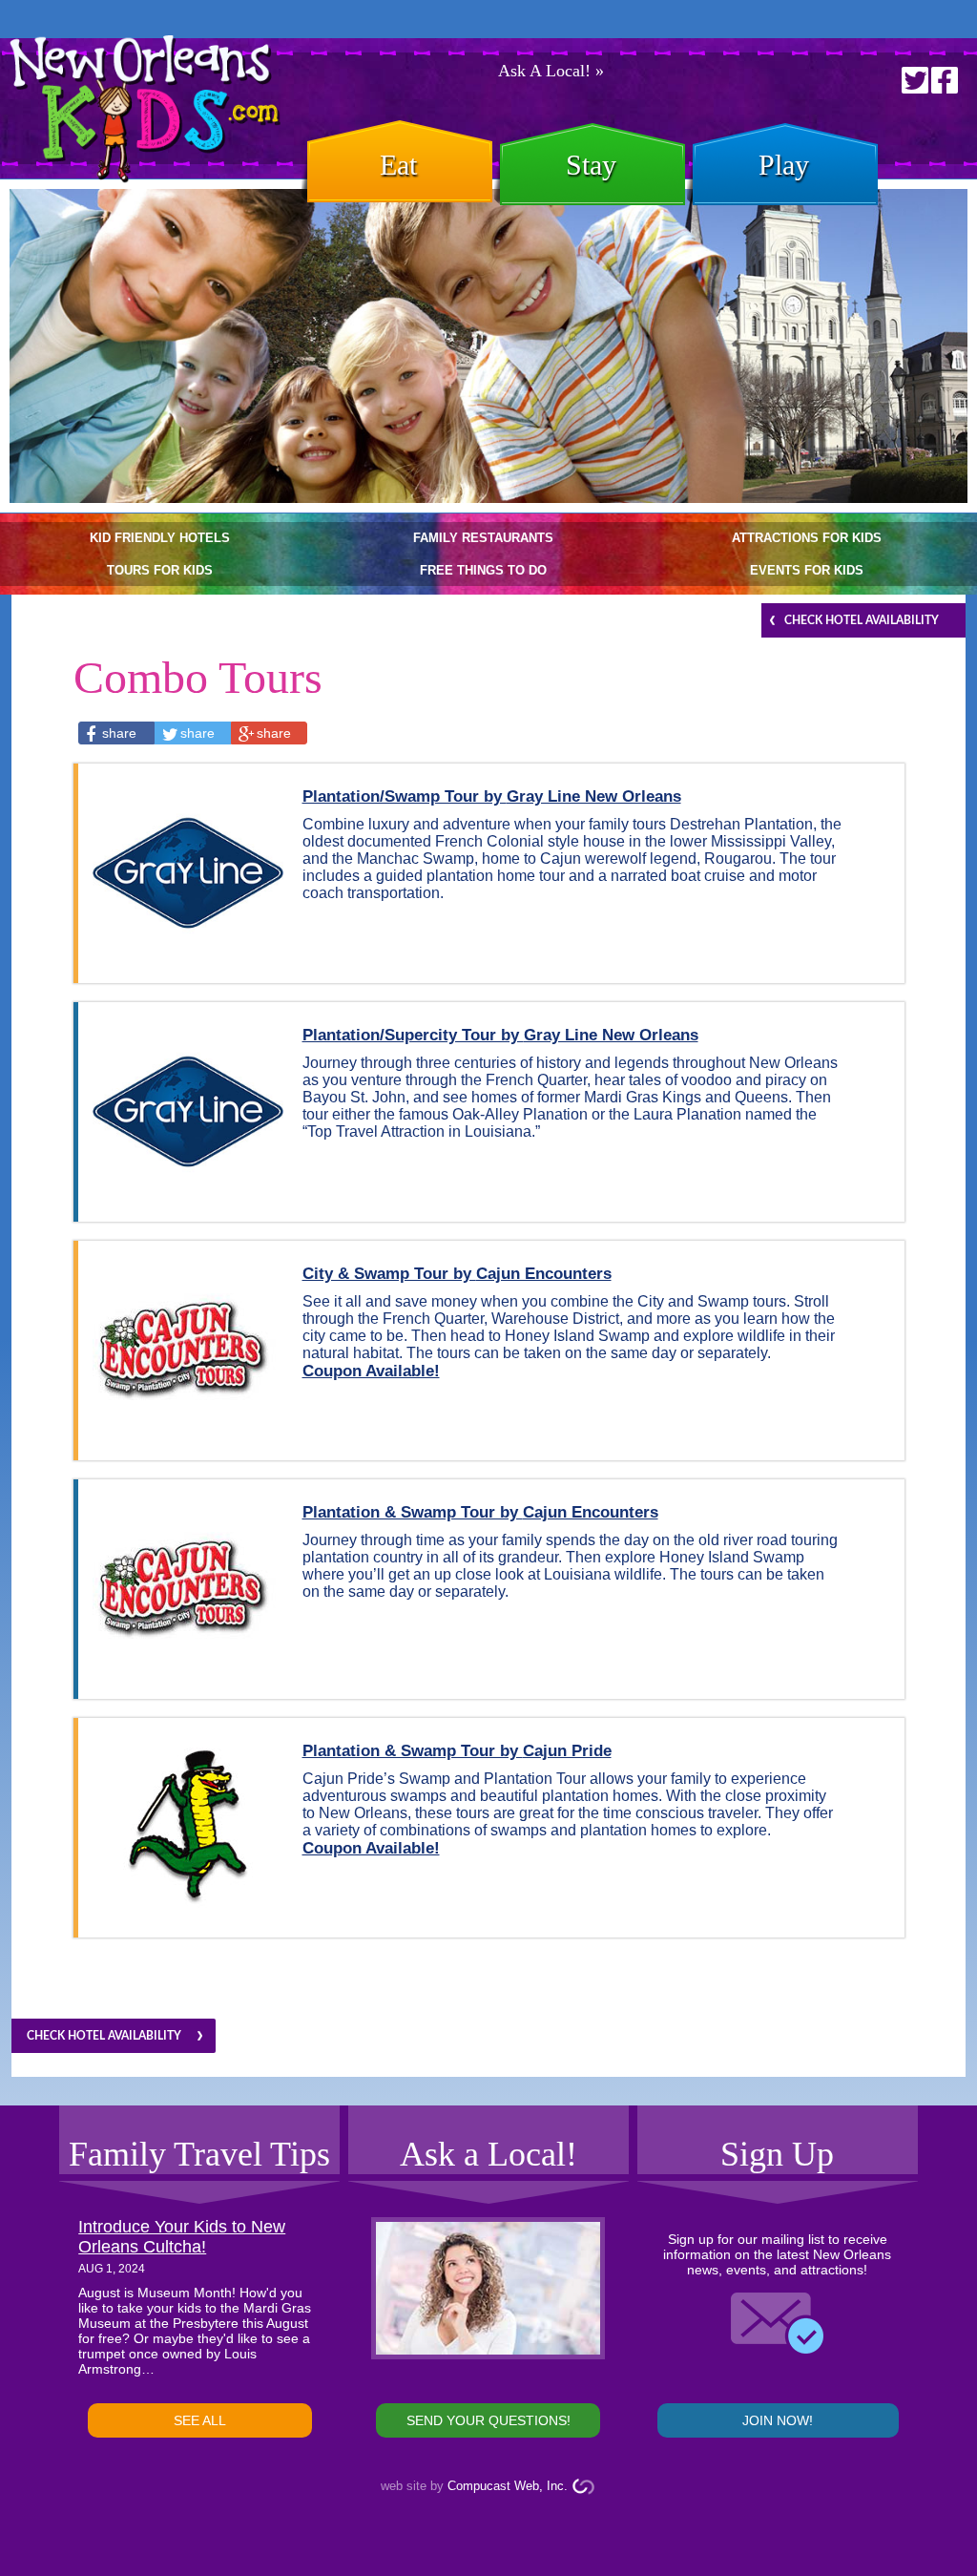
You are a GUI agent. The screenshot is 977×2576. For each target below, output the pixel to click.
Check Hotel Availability (862, 620)
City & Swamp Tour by (457, 1274)
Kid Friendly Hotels (160, 538)
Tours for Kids (160, 570)
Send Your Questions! (488, 2420)
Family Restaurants (483, 538)
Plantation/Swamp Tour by (492, 796)
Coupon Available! (371, 1371)
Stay (591, 165)
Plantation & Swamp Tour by (480, 1512)
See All (200, 2420)
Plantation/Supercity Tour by (500, 1035)
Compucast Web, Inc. (508, 2486)
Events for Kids (807, 570)
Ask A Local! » (551, 71)
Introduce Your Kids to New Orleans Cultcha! (182, 2237)
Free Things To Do (483, 570)
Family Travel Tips (199, 2154)
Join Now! (778, 2420)
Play (784, 165)
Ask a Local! (488, 2154)
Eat (398, 165)
